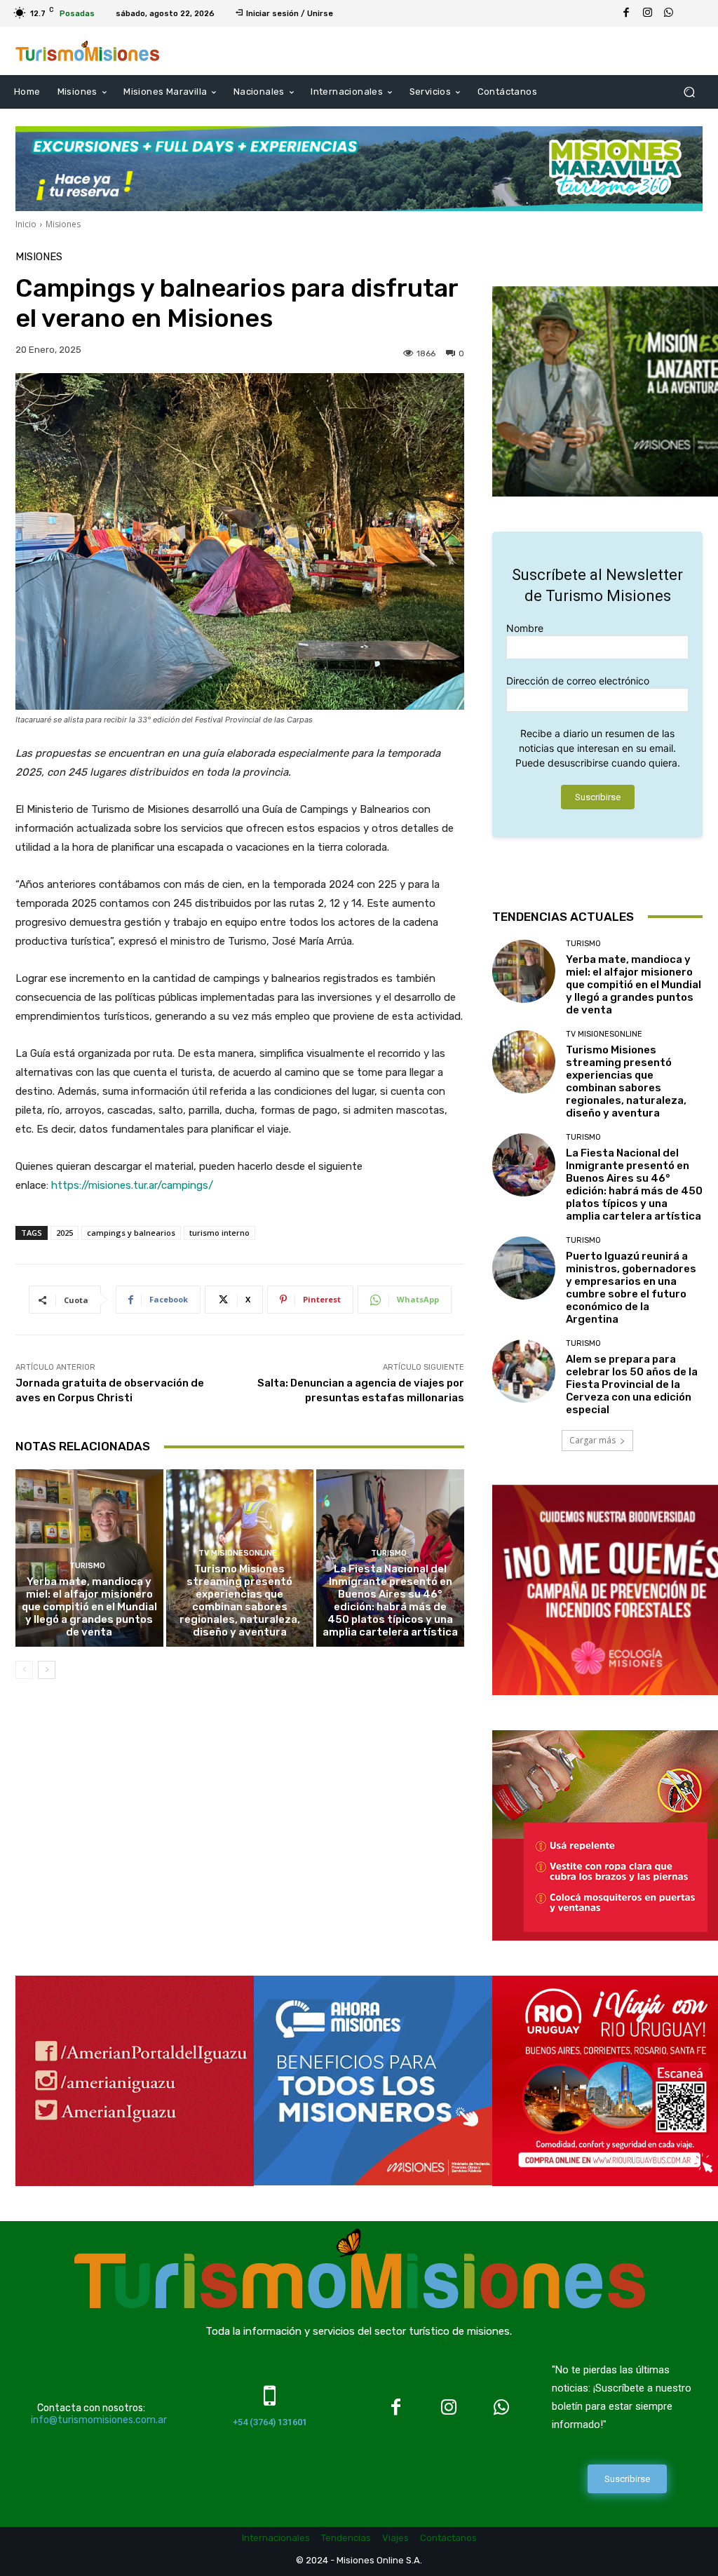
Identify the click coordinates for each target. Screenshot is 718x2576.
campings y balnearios (131, 1233)
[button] (689, 92)
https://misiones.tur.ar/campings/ (132, 1185)
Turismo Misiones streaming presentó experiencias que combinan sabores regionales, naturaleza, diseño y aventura (240, 1600)
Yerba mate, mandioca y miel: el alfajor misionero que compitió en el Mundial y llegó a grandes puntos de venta (89, 1607)
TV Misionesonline (238, 1553)
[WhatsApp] (668, 13)
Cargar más (592, 1440)
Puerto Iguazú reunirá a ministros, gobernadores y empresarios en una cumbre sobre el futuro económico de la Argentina (631, 1288)
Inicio (26, 224)
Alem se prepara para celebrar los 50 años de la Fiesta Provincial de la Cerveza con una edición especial (632, 1384)
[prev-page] (24, 1670)
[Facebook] (626, 13)
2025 (65, 1233)
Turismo (87, 1566)
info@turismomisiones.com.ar (99, 2420)
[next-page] (47, 1670)
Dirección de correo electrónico (578, 681)
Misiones (63, 224)
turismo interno (219, 1233)
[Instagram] (647, 13)
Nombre (525, 628)
